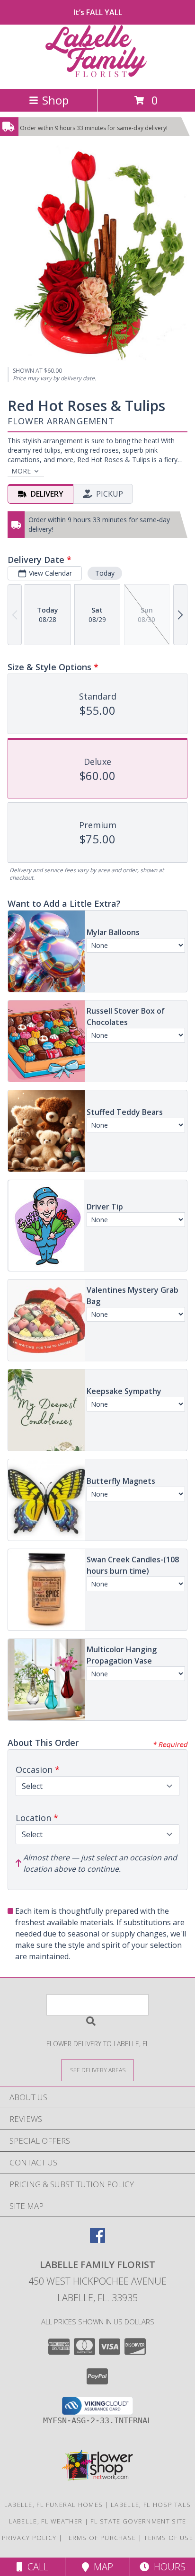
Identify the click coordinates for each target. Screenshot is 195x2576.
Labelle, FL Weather (46, 2521)
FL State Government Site (138, 2521)
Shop (55, 100)
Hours (167, 2567)
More (21, 471)
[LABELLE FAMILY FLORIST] (97, 75)
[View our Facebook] (97, 2240)
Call (35, 2567)
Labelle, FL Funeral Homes (54, 2505)
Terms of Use (168, 2538)
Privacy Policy (29, 2538)
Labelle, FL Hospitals (151, 2505)
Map (101, 2567)
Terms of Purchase (100, 2538)
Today (105, 573)
